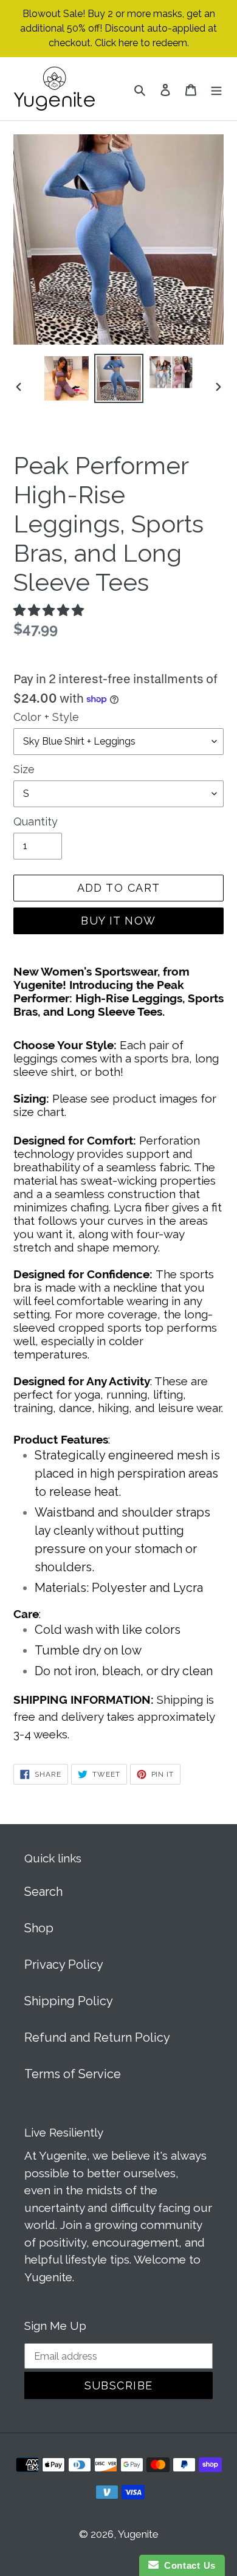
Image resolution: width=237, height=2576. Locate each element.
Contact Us (187, 2565)
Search (43, 1892)
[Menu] (216, 89)
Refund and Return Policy (97, 2037)
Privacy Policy (64, 1965)
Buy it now (118, 921)
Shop (39, 1928)
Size (24, 769)
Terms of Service (73, 2074)
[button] (50, 610)
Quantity (36, 821)
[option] (67, 378)
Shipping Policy (69, 2001)
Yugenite (138, 2534)
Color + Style (46, 717)
